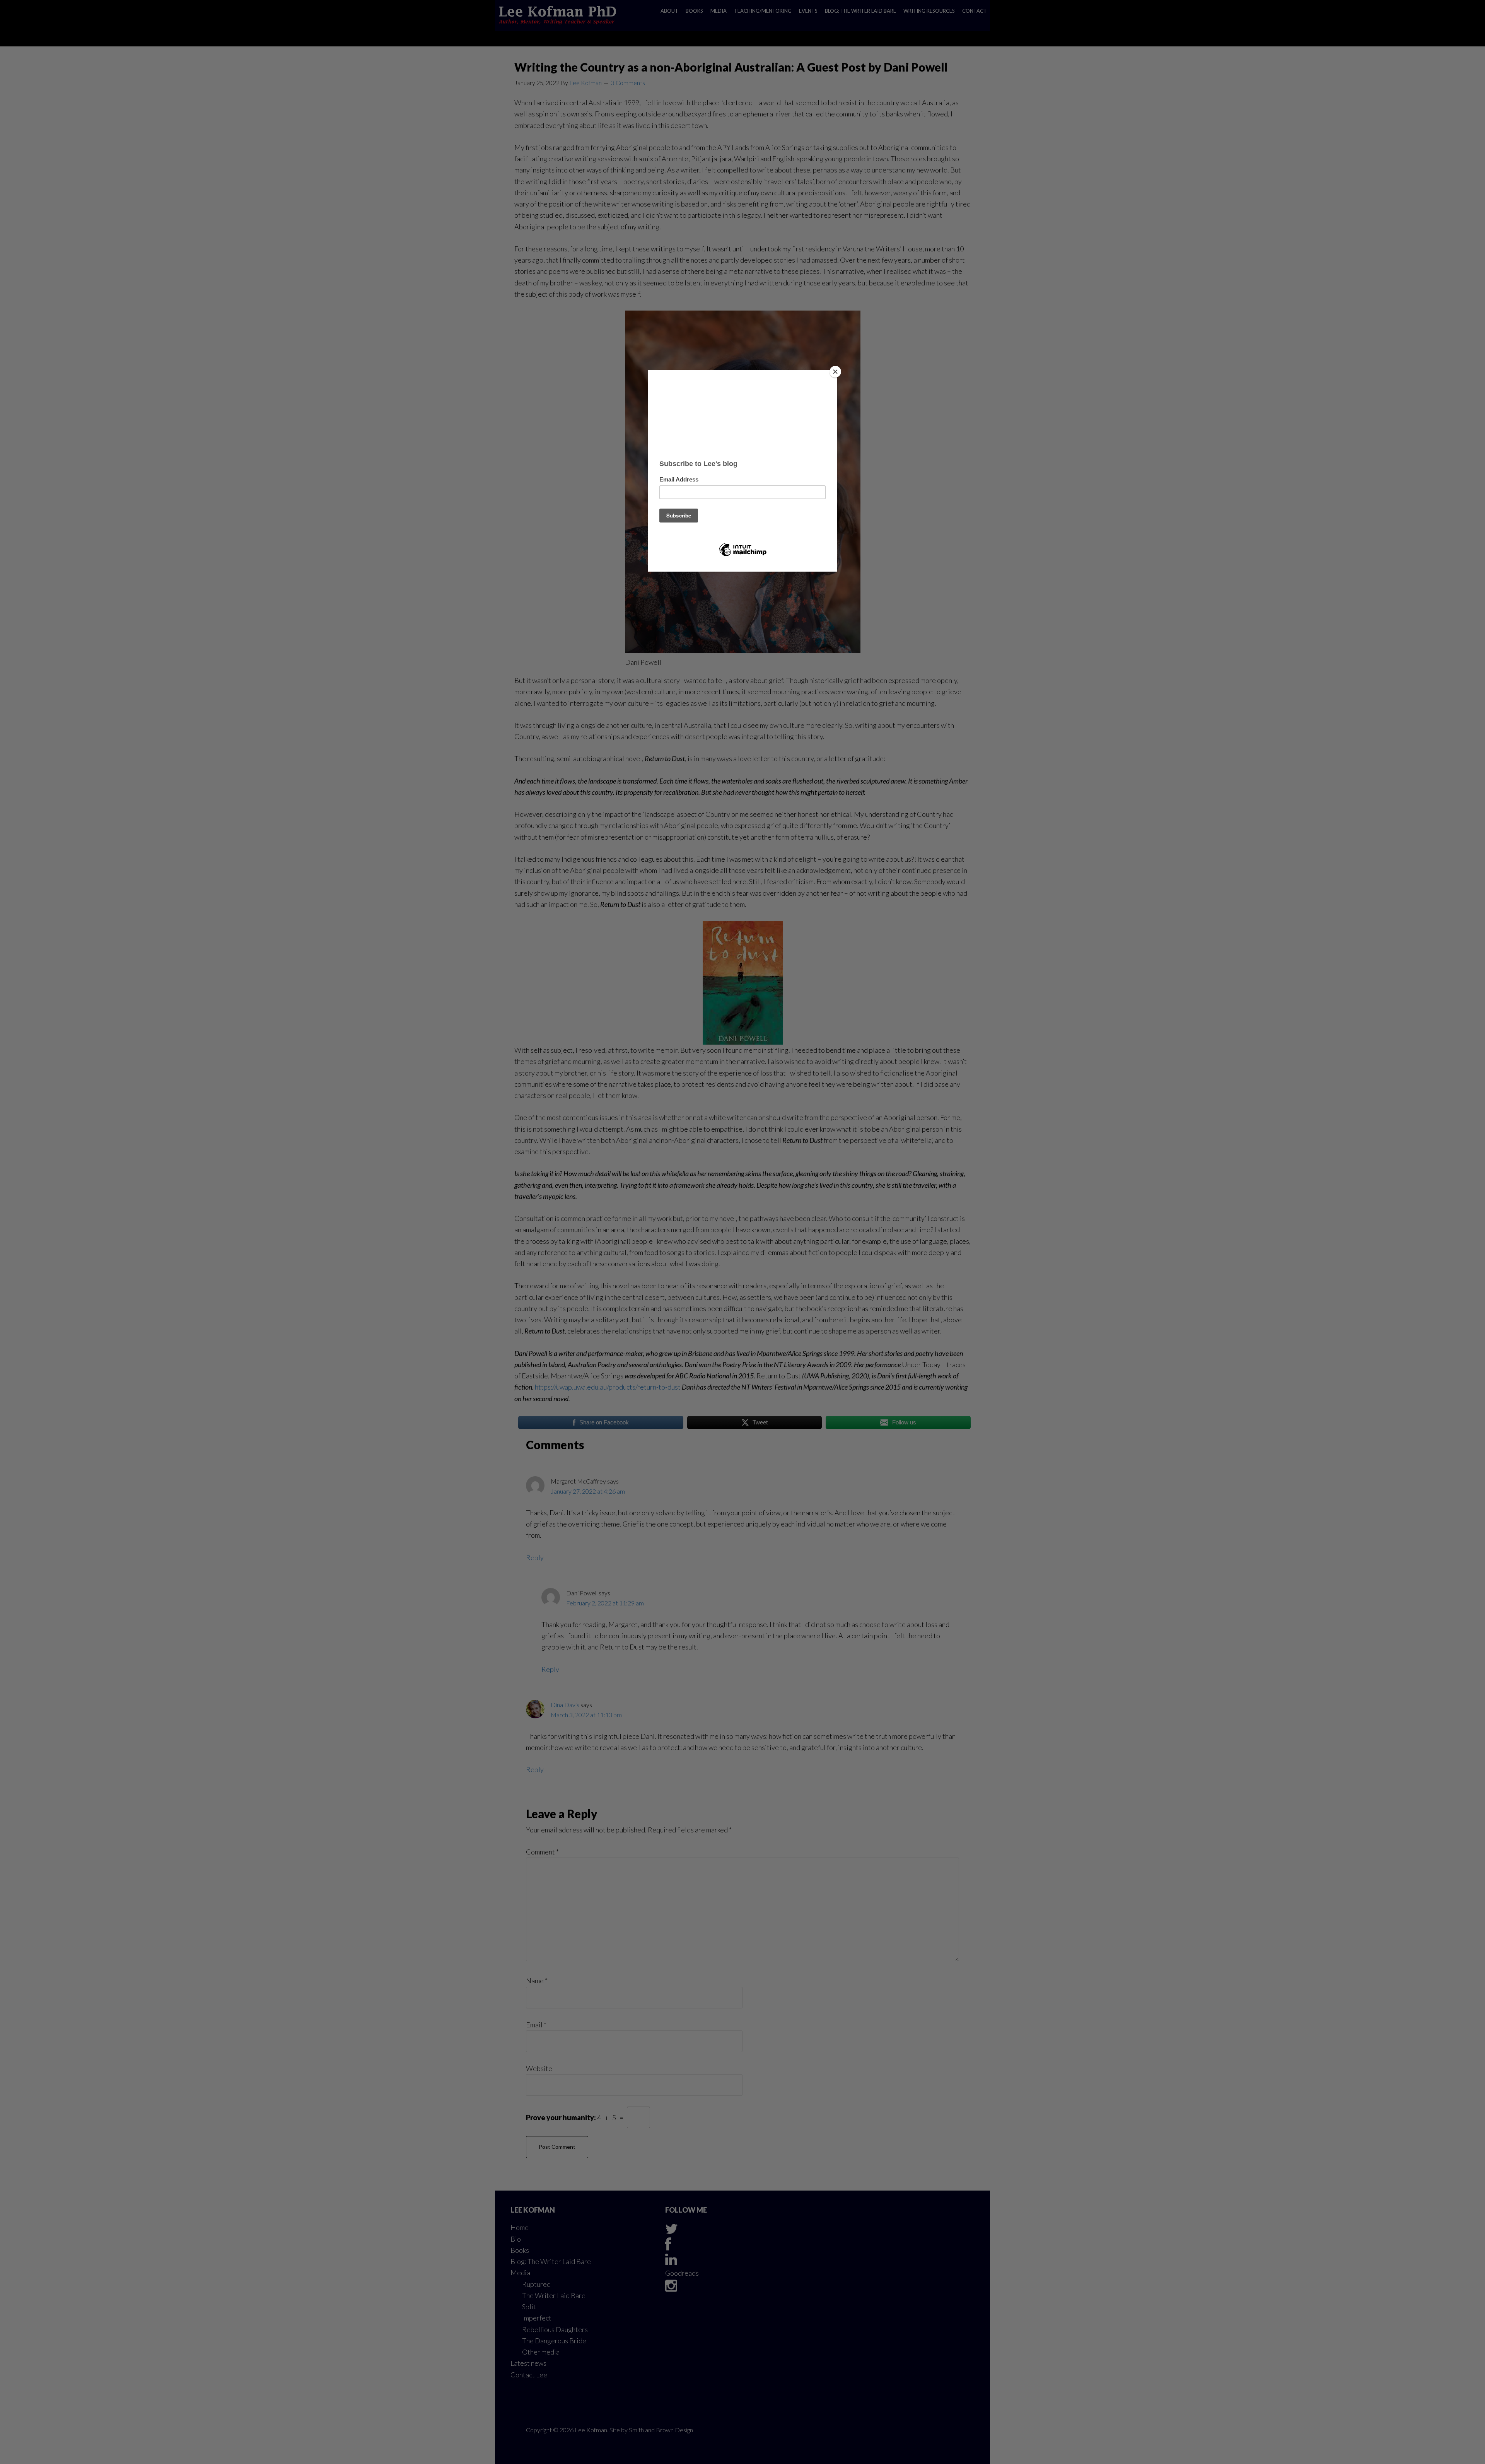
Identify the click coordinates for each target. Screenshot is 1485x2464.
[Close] (835, 372)
